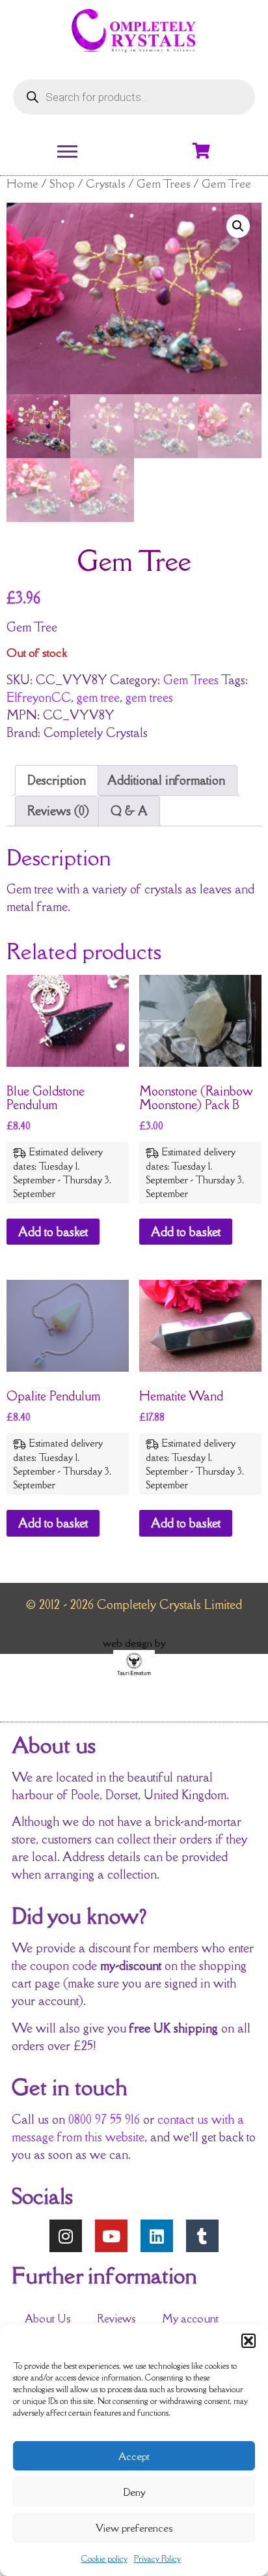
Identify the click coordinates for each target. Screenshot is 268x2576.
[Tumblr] (202, 2236)
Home (22, 183)
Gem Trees (164, 183)
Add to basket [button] (53, 1232)
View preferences (134, 2528)
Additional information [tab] (166, 780)
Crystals (106, 183)
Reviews (116, 2319)
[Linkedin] (157, 2236)
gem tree (98, 697)
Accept (134, 2456)
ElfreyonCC (39, 697)
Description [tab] (57, 780)
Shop (62, 183)
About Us (48, 2319)
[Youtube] (111, 2236)
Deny (134, 2492)
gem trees (149, 697)
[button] (248, 2341)
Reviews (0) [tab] (58, 811)
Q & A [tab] (129, 811)
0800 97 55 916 (104, 2119)
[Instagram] (66, 2236)
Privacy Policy (157, 2559)
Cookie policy (104, 2559)
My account (190, 2319)
